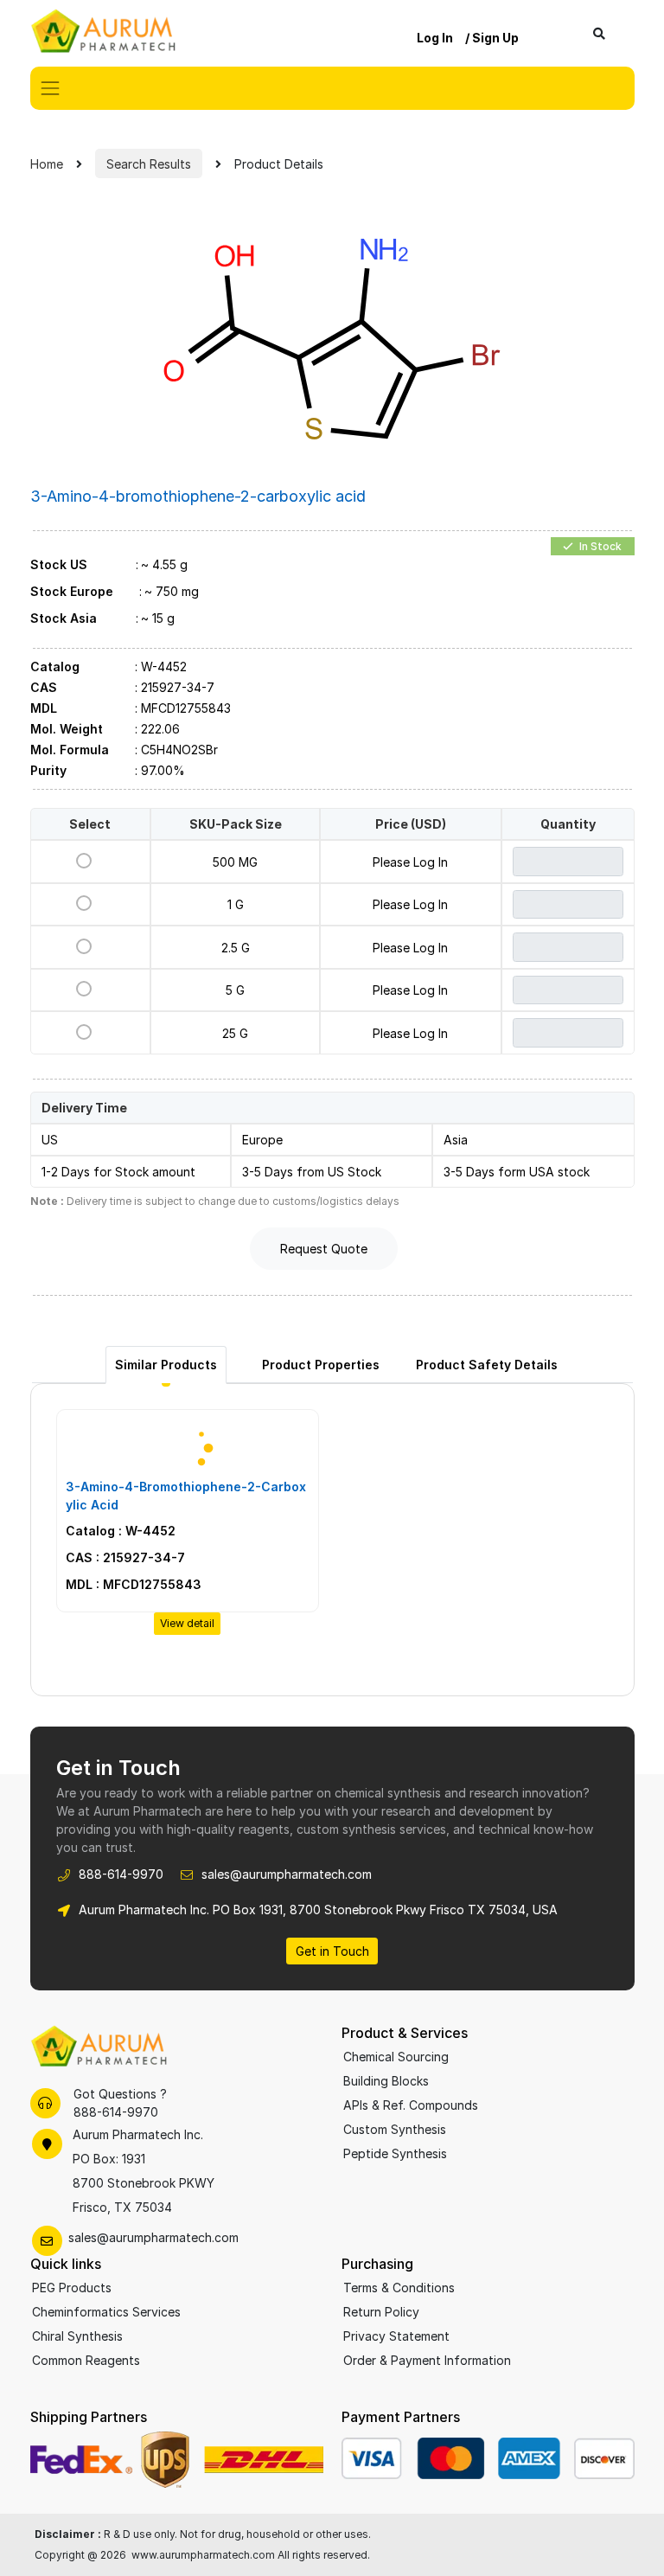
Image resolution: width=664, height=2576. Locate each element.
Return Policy (381, 2312)
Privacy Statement (396, 2336)
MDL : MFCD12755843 (134, 1584)
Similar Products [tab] (166, 1365)
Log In (435, 38)
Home (47, 164)
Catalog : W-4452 (121, 1531)
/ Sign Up (492, 38)
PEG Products (72, 2288)
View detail (187, 1623)
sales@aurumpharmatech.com (287, 1874)
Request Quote (324, 1249)
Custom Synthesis (395, 2129)
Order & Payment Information (427, 2360)
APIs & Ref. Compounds (411, 2105)
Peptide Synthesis (395, 2153)
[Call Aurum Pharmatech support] (45, 2103)
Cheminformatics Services (106, 2312)
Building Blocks (386, 2081)
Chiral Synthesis (77, 2336)
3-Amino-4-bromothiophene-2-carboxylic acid (186, 1496)
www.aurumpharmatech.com (203, 2555)
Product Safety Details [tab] (487, 1365)
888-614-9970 (121, 1874)
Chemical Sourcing (396, 2057)
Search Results (149, 164)
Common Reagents (86, 2360)
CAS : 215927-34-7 (125, 1557)
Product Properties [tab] (321, 1365)
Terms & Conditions (399, 2288)
